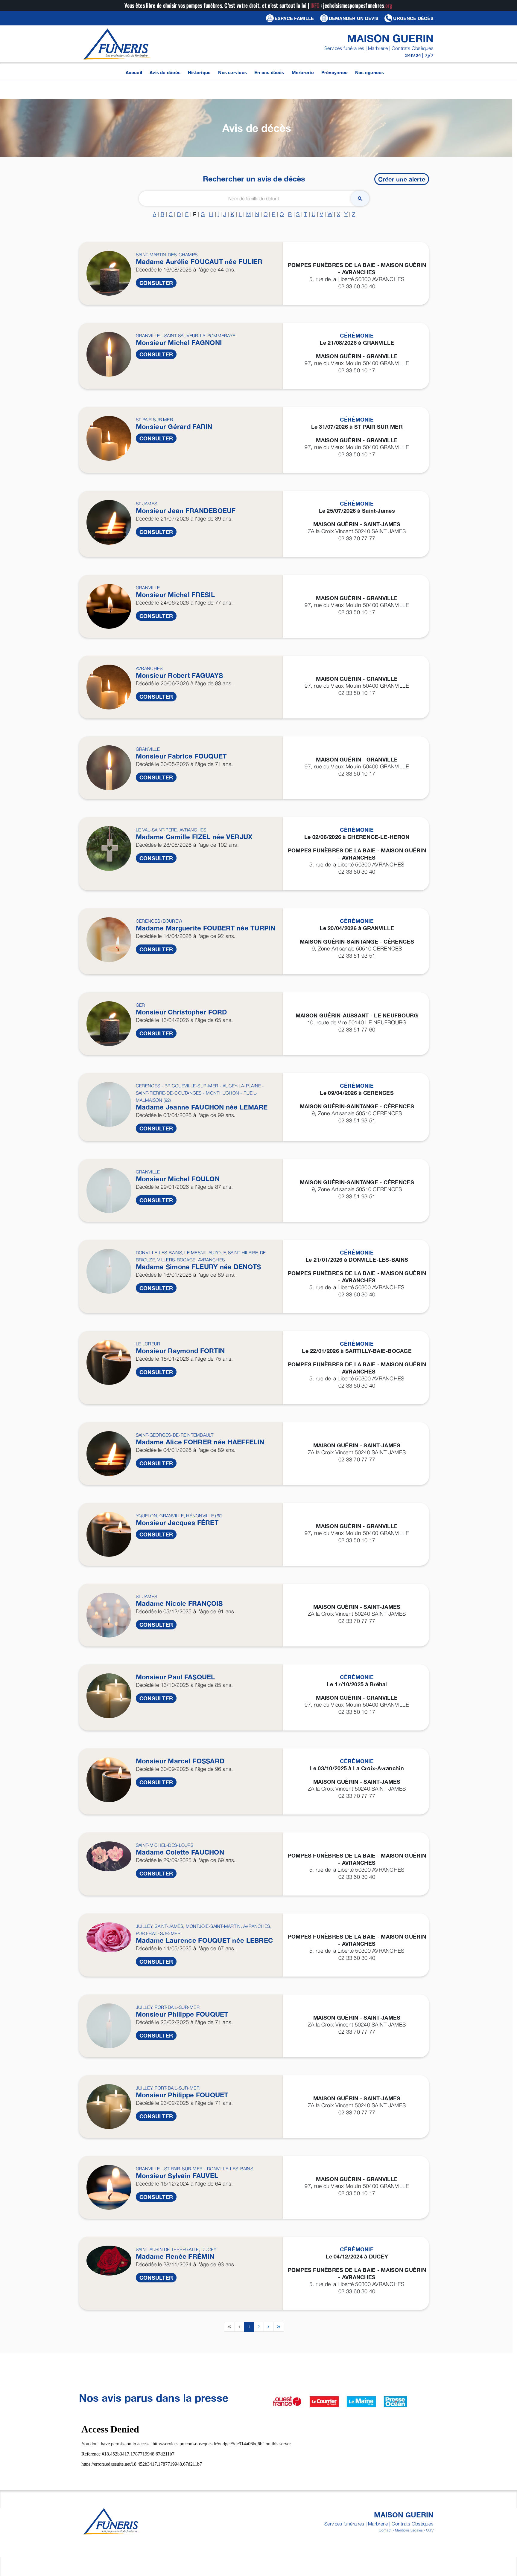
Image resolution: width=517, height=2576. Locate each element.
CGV (430, 2530)
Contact (385, 2530)
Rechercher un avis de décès (254, 179)
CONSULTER (156, 283)
